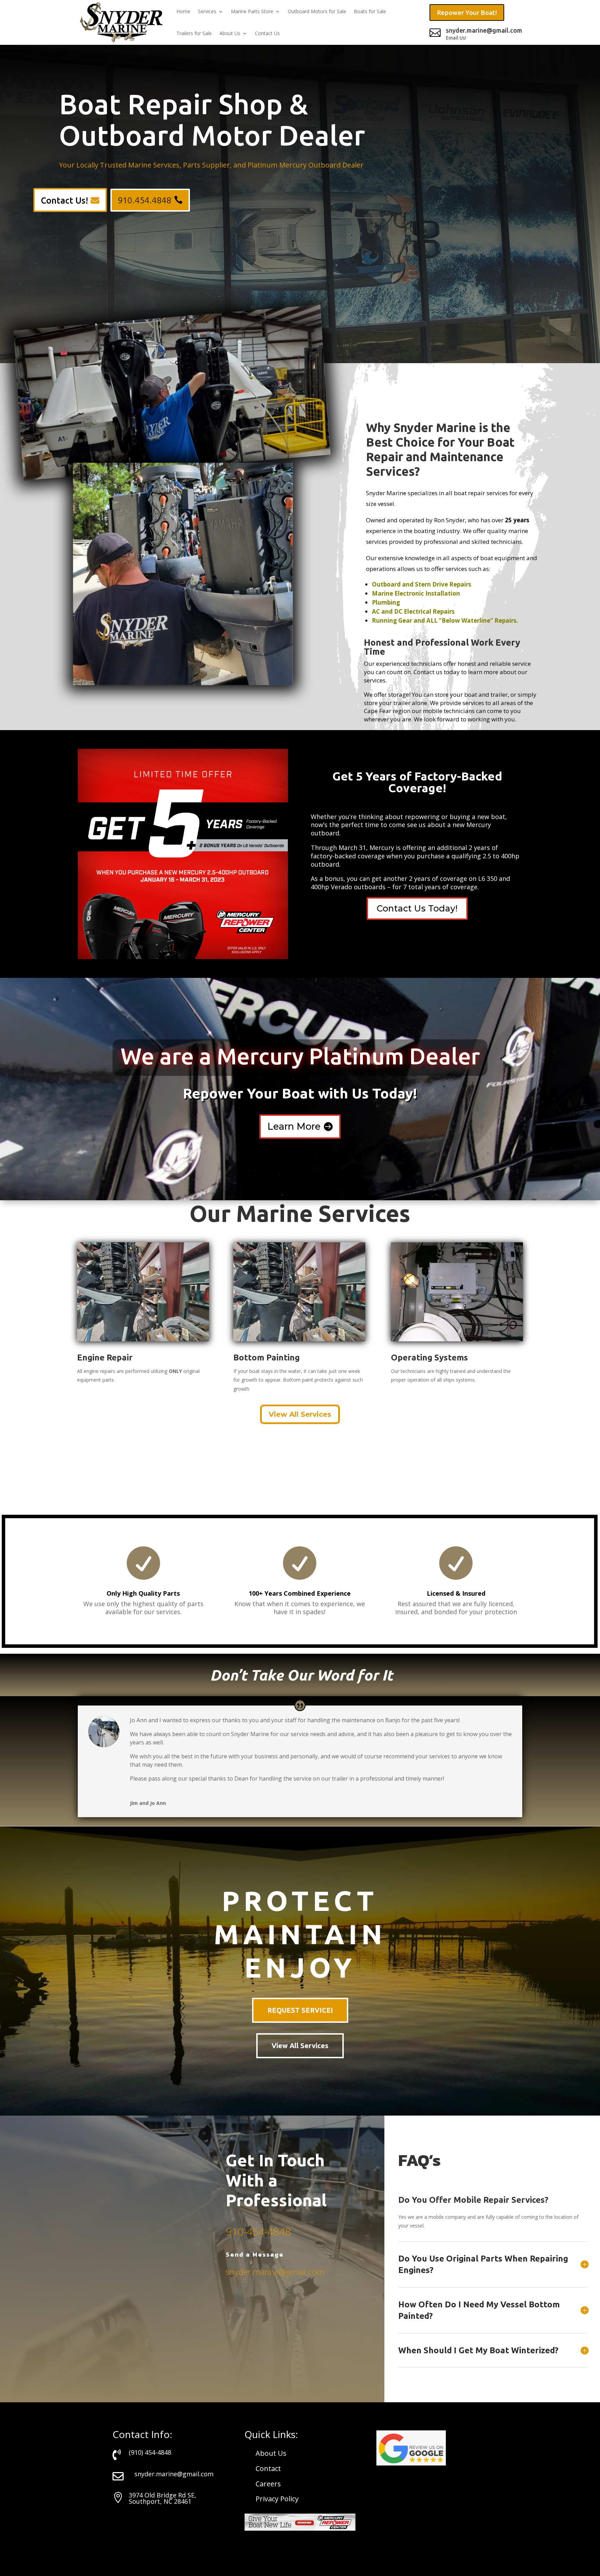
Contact (268, 2468)
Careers (268, 2484)
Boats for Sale (370, 11)
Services (207, 11)
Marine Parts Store (252, 11)
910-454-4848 (258, 2231)
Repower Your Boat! (467, 13)
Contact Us (267, 33)
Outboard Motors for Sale (317, 11)
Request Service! (300, 2010)
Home (183, 11)
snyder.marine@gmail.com (275, 2272)
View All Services (300, 1414)
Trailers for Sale (194, 33)
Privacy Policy (277, 2499)
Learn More (294, 1126)
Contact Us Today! (417, 908)
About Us (230, 33)
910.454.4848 (144, 200)
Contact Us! (65, 201)
